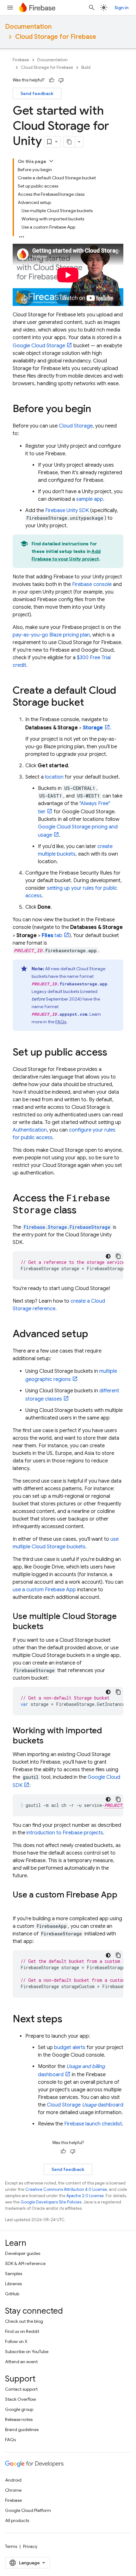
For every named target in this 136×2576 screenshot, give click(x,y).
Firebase (21, 60)
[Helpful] (52, 80)
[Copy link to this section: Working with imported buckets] (50, 1741)
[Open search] (92, 8)
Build (86, 67)
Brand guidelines (22, 2430)
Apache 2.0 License (85, 2196)
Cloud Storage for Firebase (56, 37)
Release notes (19, 2419)
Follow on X (16, 2341)
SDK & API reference (25, 2263)
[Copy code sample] (118, 1256)
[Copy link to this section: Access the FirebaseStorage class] (83, 1211)
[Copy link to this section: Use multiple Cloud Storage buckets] (50, 1627)
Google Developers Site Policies (51, 2202)
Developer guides (23, 2253)
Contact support (21, 2389)
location (54, 777)
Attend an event (21, 2362)
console (92, 584)
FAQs (61, 1022)
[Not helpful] (61, 80)
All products (17, 2520)
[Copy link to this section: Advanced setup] (95, 1335)
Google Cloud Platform (28, 2510)
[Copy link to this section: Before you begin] (97, 409)
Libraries (13, 2284)
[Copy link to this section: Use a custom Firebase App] (19, 1905)
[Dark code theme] (108, 1256)
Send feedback (37, 93)
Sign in (121, 8)
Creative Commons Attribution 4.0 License (66, 2189)
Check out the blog (24, 2321)
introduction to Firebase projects (65, 1833)
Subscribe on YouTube (27, 2352)
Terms (11, 2546)
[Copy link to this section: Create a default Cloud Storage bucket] (90, 703)
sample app (90, 499)
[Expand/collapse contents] (51, 161)
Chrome (13, 2490)
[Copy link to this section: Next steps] (69, 2020)
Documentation (28, 27)
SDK (67, 511)
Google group (19, 2409)
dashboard (85, 2105)
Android (13, 2480)
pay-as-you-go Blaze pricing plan (51, 635)
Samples (14, 2274)
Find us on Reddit (22, 2331)
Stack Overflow (21, 2399)
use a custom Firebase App (44, 1590)
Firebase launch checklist (93, 2124)
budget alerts (70, 2047)
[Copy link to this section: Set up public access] (114, 1053)
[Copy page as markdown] (69, 142)
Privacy (30, 2546)
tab (52, 935)
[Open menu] (10, 8)
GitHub (12, 2294)
